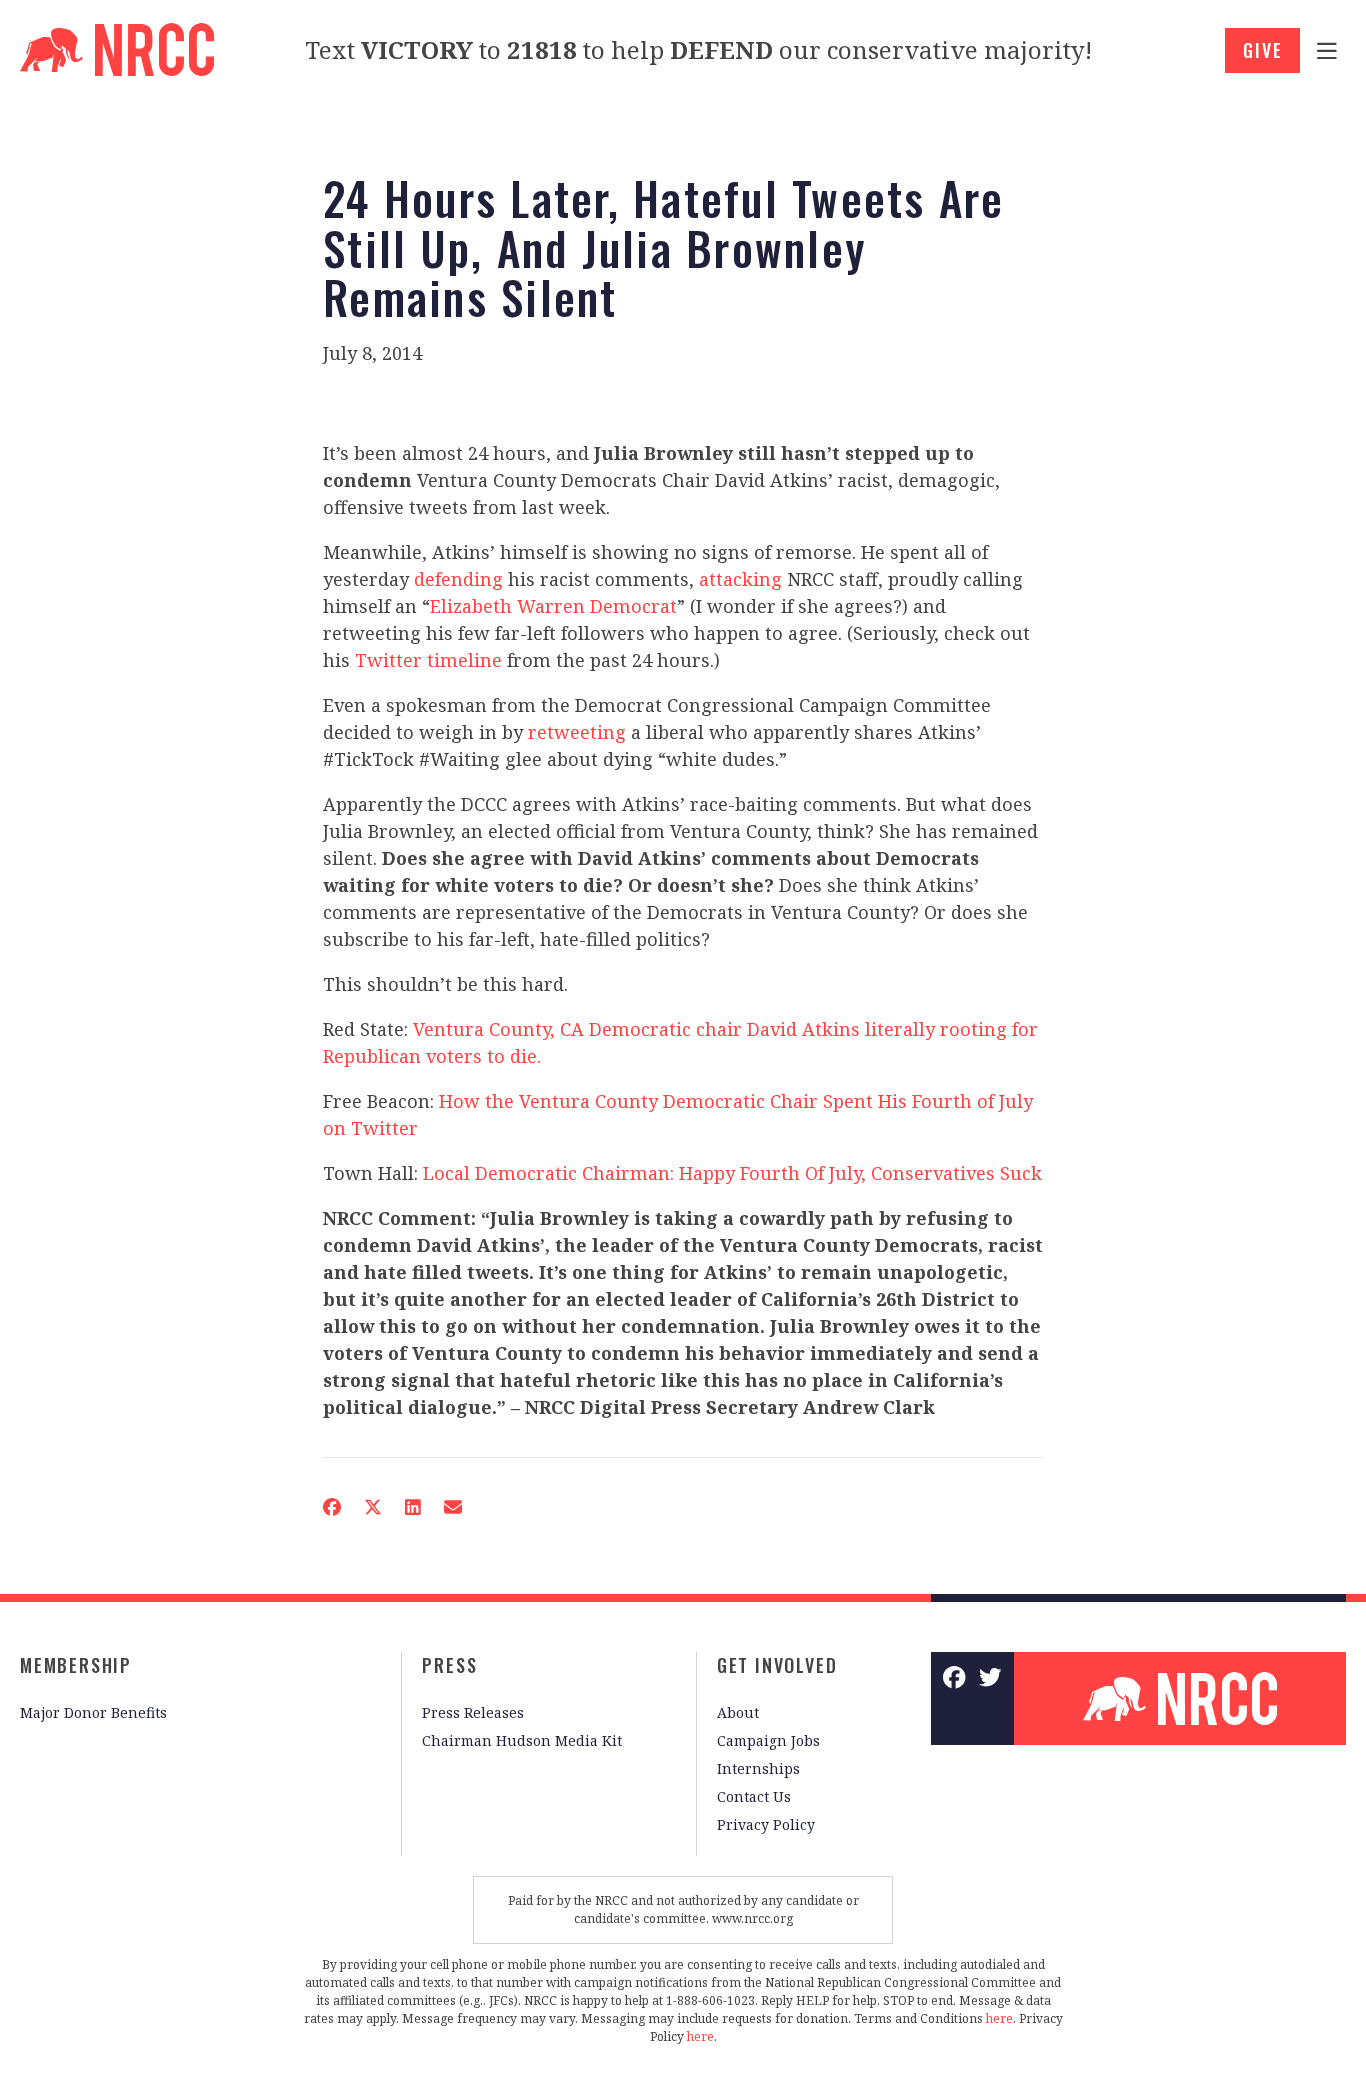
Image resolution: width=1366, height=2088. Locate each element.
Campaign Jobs (768, 1740)
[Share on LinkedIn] (413, 1507)
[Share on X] (373, 1507)
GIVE (1262, 50)
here (999, 2018)
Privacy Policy (766, 1824)
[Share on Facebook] (332, 1507)
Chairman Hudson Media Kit (522, 1740)
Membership (76, 1665)
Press (449, 1665)
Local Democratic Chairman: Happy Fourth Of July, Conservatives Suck (732, 1173)
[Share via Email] (453, 1507)
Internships (758, 1768)
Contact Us (754, 1796)
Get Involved (777, 1665)
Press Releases (473, 1712)
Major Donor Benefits (93, 1712)
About (738, 1712)
